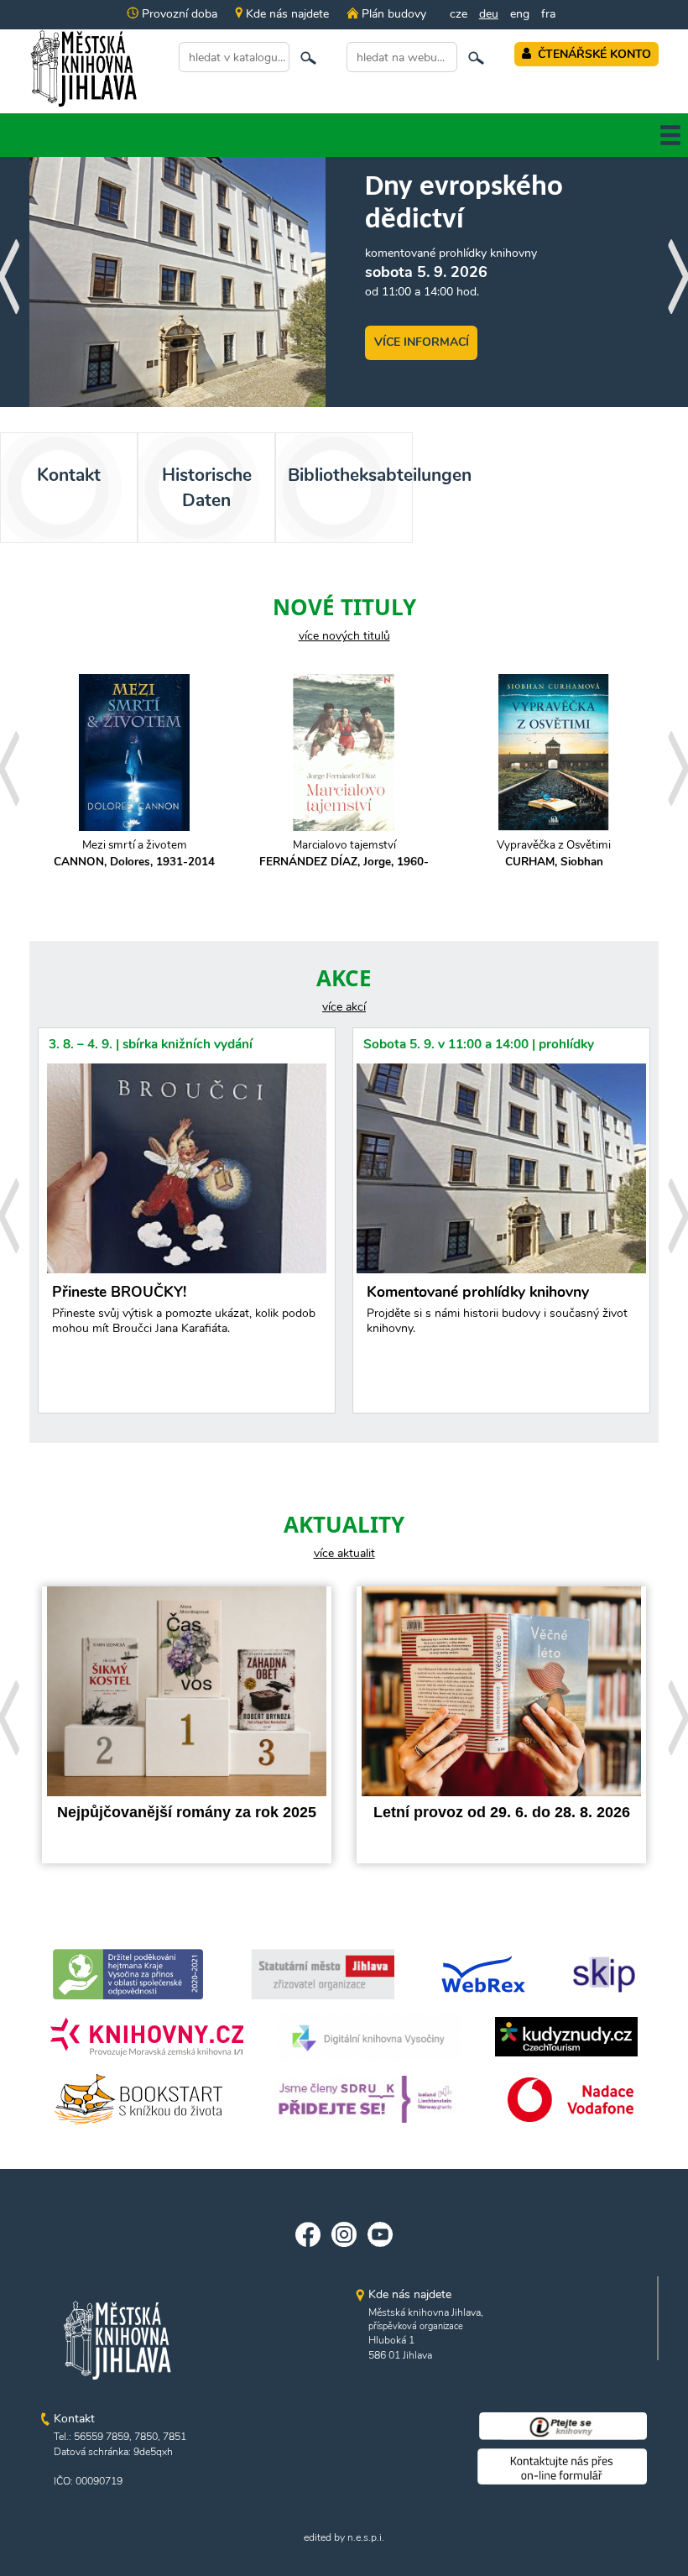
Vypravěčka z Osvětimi (554, 853)
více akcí (344, 1007)
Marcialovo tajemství (344, 853)
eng (520, 14)
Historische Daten (207, 488)
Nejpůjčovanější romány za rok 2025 (187, 1812)
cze (459, 14)
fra (548, 14)
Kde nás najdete (286, 14)
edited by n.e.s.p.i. (344, 2537)
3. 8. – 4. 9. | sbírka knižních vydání (151, 1044)
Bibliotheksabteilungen (350, 475)
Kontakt (69, 475)
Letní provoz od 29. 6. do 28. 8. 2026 (502, 1812)
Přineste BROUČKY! (184, 1310)
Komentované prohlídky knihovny (497, 1310)
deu (489, 14)
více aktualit (344, 1553)
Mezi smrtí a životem (134, 853)
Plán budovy (392, 14)
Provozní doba (178, 14)
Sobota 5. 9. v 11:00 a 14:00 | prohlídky (479, 1044)
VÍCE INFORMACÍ (422, 342)
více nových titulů (344, 636)
